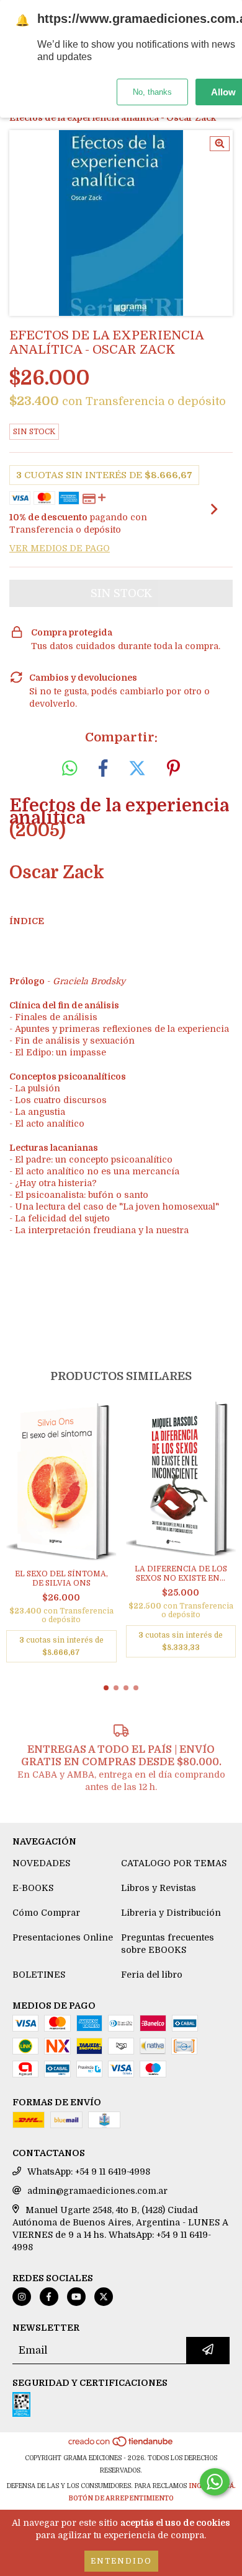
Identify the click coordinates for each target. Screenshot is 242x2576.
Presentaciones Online (63, 1937)
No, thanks (152, 92)
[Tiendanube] (121, 2446)
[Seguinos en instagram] (22, 2297)
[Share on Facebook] (103, 769)
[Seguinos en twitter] (104, 2297)
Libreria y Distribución (171, 1913)
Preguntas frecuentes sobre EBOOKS (168, 1944)
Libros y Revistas (159, 1888)
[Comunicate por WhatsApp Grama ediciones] (215, 2482)
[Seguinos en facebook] (49, 2297)
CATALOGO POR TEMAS (174, 1863)
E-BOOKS (33, 1888)
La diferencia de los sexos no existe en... (181, 1574)
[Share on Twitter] (137, 769)
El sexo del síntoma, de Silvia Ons (61, 1578)
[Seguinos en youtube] (76, 2297)
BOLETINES (39, 1975)
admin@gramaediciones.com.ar (97, 2191)
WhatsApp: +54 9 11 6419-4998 (89, 2172)
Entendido (121, 2561)
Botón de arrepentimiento (121, 2498)
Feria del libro (152, 1975)
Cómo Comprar (46, 1913)
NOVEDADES (41, 1863)
